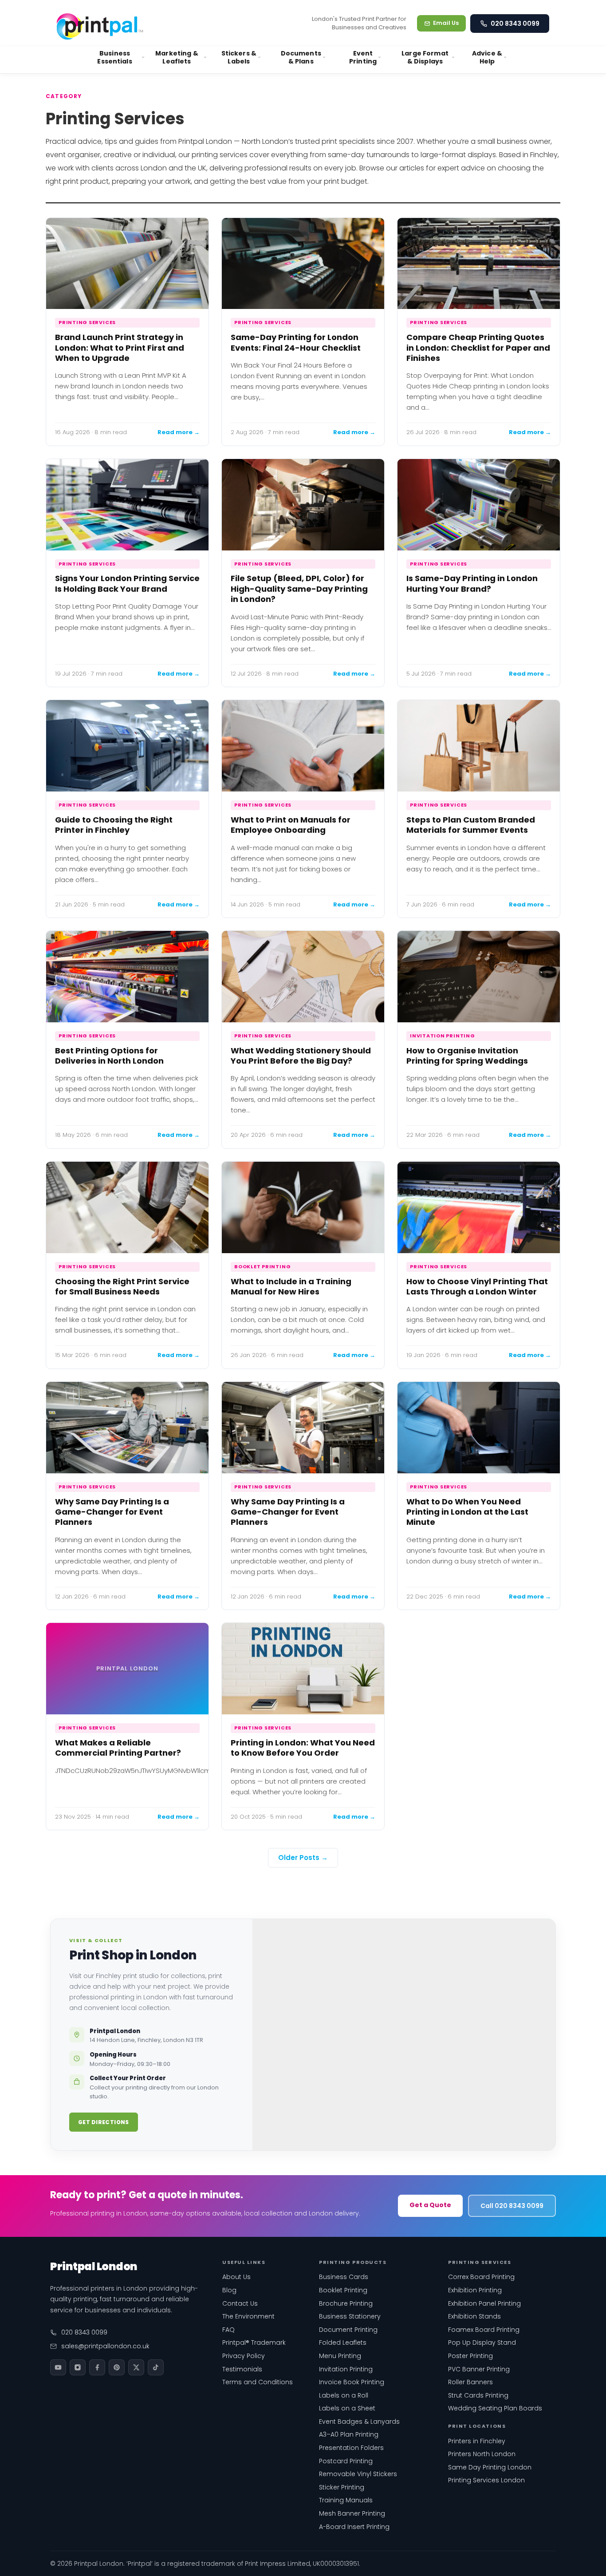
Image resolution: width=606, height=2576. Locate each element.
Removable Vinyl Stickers (358, 2474)
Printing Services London (486, 2480)
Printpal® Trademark (254, 2343)
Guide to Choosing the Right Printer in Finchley (114, 825)
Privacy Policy (244, 2356)
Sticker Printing (342, 2487)
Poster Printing (470, 2356)
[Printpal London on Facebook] (97, 2367)
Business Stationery (350, 2316)
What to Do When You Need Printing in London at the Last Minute (467, 1512)
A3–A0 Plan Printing (349, 2434)
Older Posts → (303, 1858)
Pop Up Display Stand (482, 2343)
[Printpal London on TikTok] (156, 2367)
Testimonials (242, 2369)
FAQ (228, 2330)
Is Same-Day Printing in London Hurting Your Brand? (472, 583)
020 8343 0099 (515, 24)
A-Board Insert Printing (354, 2527)
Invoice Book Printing (352, 2382)
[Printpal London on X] (136, 2367)
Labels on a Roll (344, 2395)
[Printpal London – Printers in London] (100, 23)
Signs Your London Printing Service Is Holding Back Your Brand (127, 583)
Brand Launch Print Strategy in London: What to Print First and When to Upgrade (120, 348)
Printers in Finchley (477, 2441)
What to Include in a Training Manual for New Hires (291, 1286)
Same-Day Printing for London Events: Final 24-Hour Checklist (296, 342)
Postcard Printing (346, 2461)
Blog (229, 2290)
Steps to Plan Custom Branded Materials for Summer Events (471, 825)
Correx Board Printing (481, 2277)
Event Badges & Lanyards (359, 2422)
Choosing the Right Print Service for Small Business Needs (122, 1286)
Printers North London (482, 2454)
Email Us (446, 23)
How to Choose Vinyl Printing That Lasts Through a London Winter (477, 1286)
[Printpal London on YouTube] (58, 2367)
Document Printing (348, 2330)
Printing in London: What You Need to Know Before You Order (303, 1748)
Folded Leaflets (343, 2343)
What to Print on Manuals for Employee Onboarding (291, 825)
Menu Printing (340, 2356)
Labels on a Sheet (347, 2408)
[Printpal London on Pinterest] (117, 2367)
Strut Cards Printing (478, 2395)
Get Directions (104, 2122)
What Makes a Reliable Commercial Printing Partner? (118, 1748)
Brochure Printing (346, 2303)
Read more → (179, 432)
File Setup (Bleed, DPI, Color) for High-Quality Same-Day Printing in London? (299, 589)
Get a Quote (430, 2205)
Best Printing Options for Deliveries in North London (109, 1056)
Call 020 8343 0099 (512, 2206)
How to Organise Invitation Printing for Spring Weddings (467, 1056)
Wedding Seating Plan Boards (495, 2408)
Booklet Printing (262, 1266)
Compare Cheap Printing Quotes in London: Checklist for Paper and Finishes (478, 348)
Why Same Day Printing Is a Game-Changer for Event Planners (112, 1512)
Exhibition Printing (475, 2290)
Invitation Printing (443, 1036)
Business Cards (344, 2277)
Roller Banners (470, 2382)
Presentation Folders (351, 2448)
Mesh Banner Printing (352, 2513)
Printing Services (87, 322)
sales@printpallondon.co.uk (105, 2346)
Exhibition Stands (474, 2316)
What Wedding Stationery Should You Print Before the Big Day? (301, 1056)
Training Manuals (346, 2500)
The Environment (248, 2316)
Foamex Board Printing (484, 2330)
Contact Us (240, 2303)
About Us (236, 2277)
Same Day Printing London (490, 2467)
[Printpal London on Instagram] (78, 2367)
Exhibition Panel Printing (484, 2303)
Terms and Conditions (258, 2382)
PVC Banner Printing (479, 2369)
